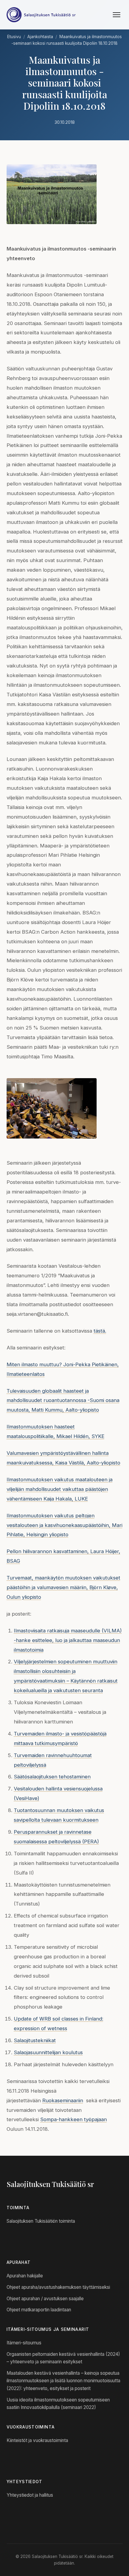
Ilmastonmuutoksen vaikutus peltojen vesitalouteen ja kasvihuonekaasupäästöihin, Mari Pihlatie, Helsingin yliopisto (64, 1525)
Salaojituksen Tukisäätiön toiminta (41, 2221)
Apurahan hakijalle (25, 2276)
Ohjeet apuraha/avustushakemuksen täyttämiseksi (58, 2287)
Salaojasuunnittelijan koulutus (48, 2052)
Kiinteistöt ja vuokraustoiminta (37, 2440)
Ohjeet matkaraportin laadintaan (39, 2310)
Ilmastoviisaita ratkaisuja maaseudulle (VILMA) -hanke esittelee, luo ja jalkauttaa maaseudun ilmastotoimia (68, 1640)
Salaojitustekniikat (35, 2040)
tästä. (100, 1331)
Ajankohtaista (40, 37)
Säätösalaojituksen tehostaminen (52, 1777)
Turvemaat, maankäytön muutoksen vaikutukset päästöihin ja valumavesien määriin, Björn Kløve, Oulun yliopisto (63, 1587)
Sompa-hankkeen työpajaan (73, 2119)
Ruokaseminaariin (63, 2100)
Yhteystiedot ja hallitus (30, 2495)
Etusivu (14, 37)
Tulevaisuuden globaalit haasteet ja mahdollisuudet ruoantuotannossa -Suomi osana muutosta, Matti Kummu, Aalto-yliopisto (63, 1401)
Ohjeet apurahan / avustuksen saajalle (45, 2299)
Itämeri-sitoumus (24, 2343)
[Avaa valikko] (117, 15)
